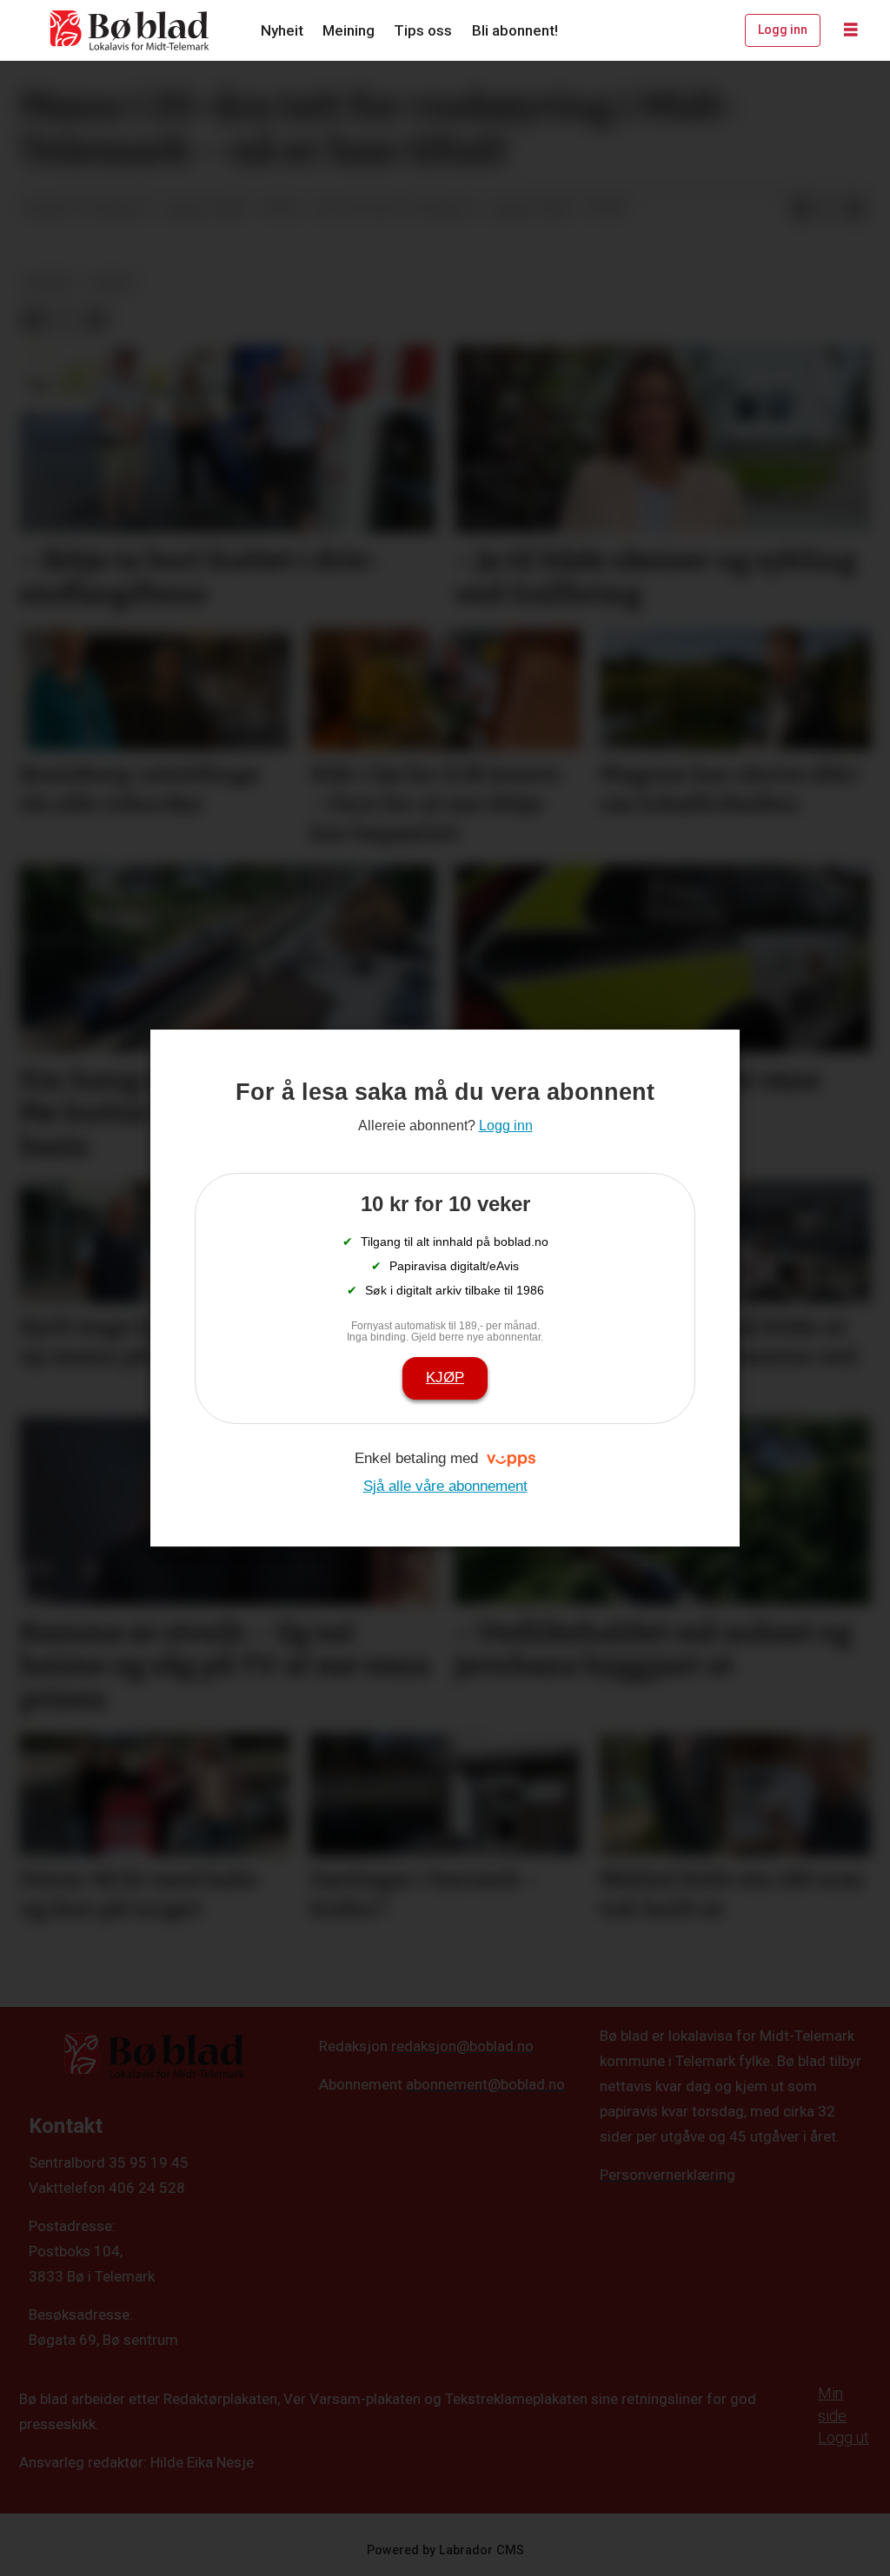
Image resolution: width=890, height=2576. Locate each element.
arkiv (113, 282)
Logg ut (844, 2437)
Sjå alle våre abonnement (445, 1486)
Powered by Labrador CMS (445, 2550)
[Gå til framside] (130, 30)
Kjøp (445, 1377)
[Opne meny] (851, 30)
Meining (349, 30)
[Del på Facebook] (800, 209)
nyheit (50, 282)
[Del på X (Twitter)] (828, 209)
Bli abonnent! (515, 30)
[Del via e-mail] (856, 209)
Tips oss (423, 30)
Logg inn (783, 30)
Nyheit (282, 30)
